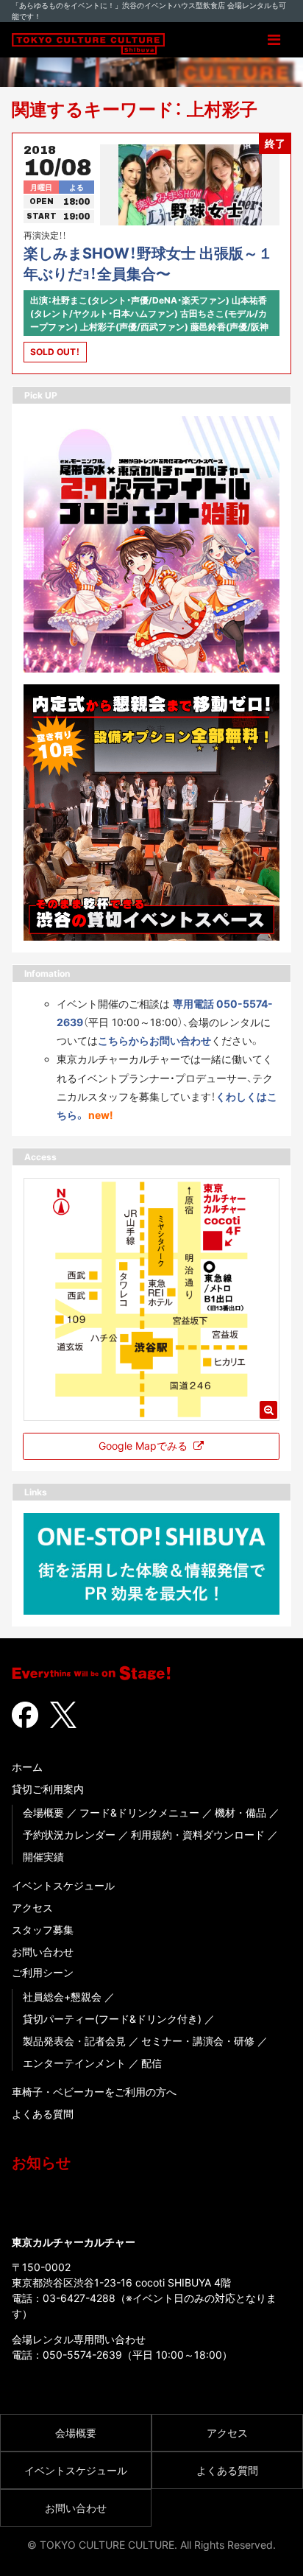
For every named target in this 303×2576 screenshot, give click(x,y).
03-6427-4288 (79, 2298)
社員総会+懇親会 (62, 1997)
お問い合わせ (43, 1952)
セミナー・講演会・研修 (198, 2041)
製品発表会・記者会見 (74, 2041)
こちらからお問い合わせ (154, 1040)
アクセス (32, 1908)
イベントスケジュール (63, 1885)
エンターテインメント (74, 2063)
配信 (151, 2063)
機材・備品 (240, 1812)
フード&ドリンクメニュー (139, 1812)
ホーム (27, 1767)
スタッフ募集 (43, 1930)
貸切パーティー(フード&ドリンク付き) (112, 2019)
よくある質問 (43, 2114)
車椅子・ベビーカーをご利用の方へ (94, 2092)
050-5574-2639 (82, 2355)
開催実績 (43, 1857)
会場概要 (43, 1812)
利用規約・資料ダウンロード (198, 1835)
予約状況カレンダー (69, 1835)
